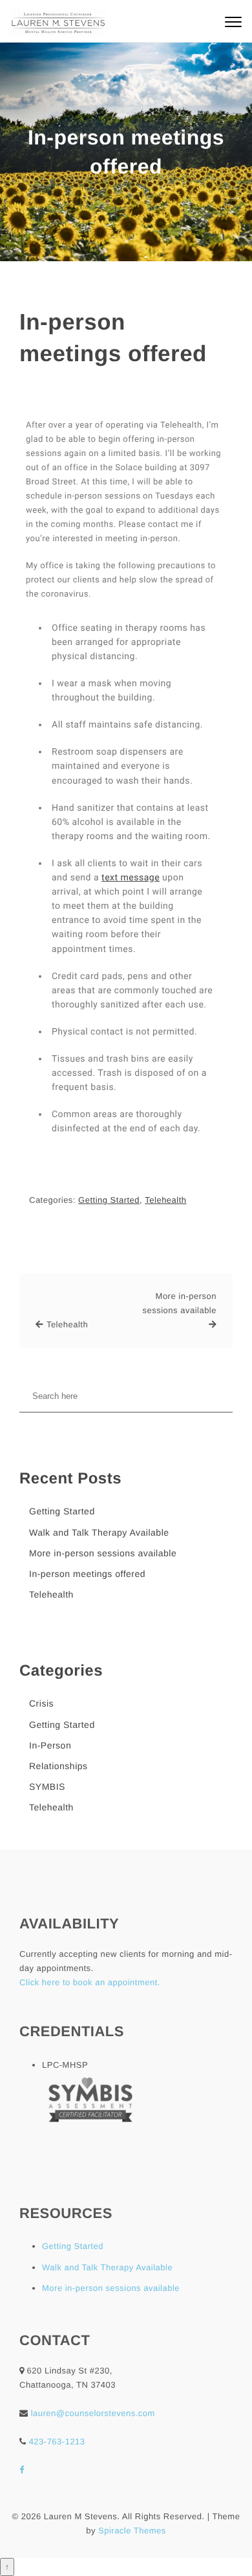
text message (131, 878)
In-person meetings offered (113, 338)
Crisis (41, 1703)
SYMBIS (47, 1787)
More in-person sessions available (179, 1303)
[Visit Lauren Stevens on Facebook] (22, 2470)
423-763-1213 (57, 2442)
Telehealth (165, 1200)
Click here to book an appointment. (90, 1982)
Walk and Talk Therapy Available (99, 1532)
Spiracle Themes (132, 2531)
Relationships (58, 1766)
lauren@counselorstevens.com (93, 2413)
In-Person (50, 1745)
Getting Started (109, 1200)
